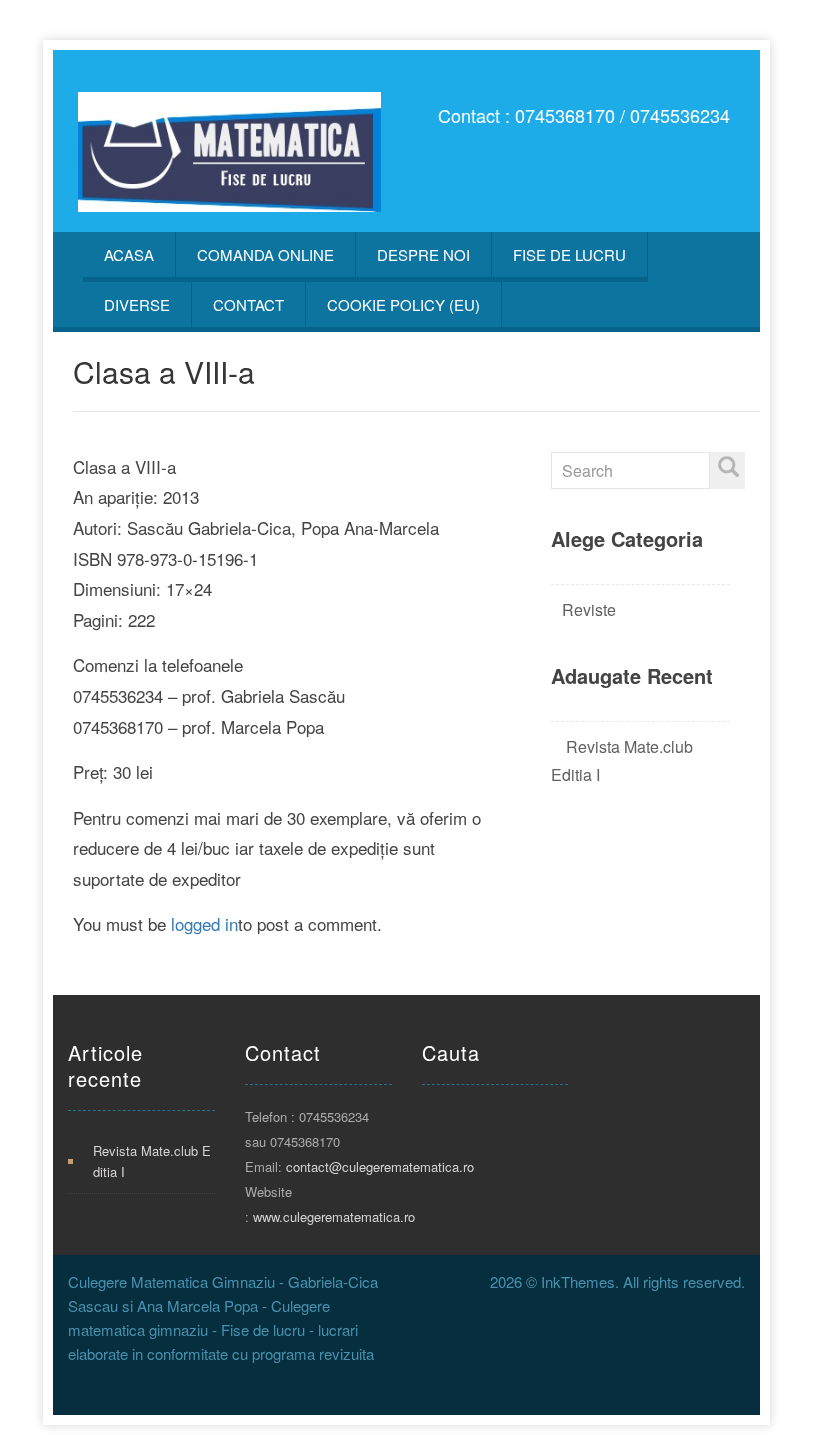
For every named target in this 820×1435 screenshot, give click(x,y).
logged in (204, 923)
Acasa (129, 254)
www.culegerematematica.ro (334, 1216)
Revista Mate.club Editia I (152, 1161)
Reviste (589, 609)
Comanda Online (265, 254)
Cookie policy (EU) (403, 304)
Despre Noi (423, 254)
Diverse (137, 304)
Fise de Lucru (569, 254)
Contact (248, 304)
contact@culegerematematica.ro (380, 1166)
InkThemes (578, 1281)
